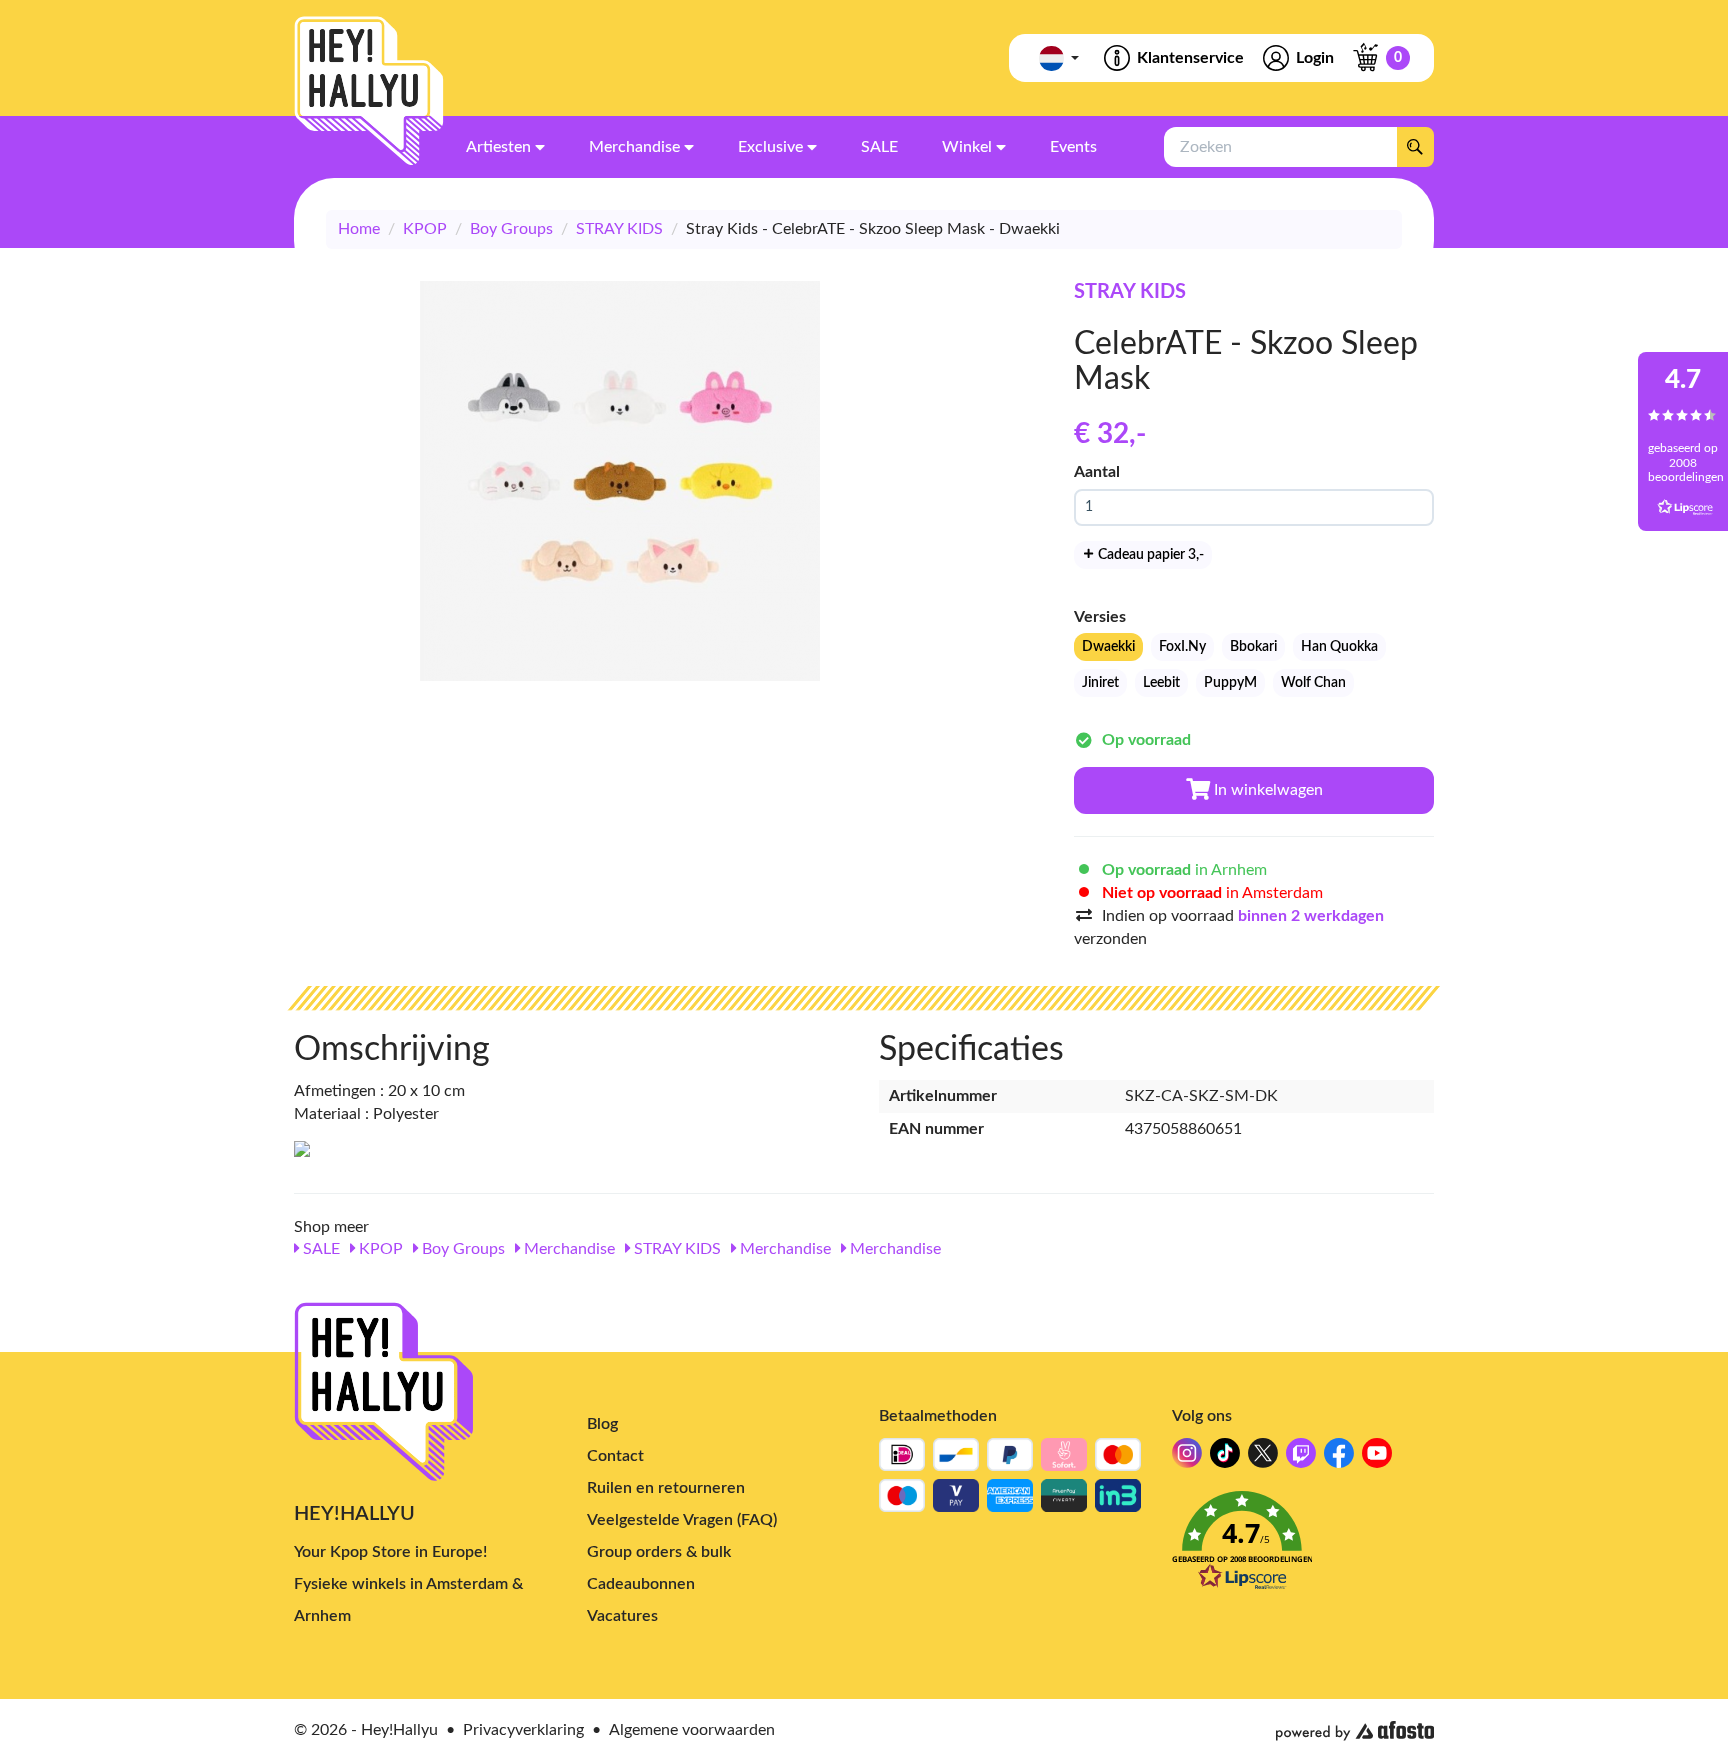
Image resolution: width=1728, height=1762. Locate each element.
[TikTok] (1225, 1458)
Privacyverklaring (523, 1730)
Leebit (1161, 683)
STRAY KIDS (619, 229)
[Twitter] (1263, 1458)
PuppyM (1230, 683)
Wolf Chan (1313, 683)
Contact (615, 1456)
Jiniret (1100, 683)
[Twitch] (1301, 1458)
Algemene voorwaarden (692, 1730)
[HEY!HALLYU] (369, 91)
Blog (602, 1424)
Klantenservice (1190, 58)
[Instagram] (1187, 1458)
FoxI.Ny (1182, 647)
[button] (1303, 1546)
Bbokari (1253, 647)
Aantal (1097, 472)
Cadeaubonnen (641, 1584)
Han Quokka (1339, 647)
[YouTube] (1377, 1458)
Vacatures (622, 1616)
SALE (319, 1249)
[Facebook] (1339, 1458)
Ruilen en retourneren (666, 1488)
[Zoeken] (1415, 147)
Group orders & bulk (659, 1552)
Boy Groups (511, 229)
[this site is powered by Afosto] (1355, 1731)
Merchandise (567, 1249)
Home (359, 229)
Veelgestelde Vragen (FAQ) (682, 1520)
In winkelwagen (1266, 790)
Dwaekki (1108, 647)
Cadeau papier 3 (1149, 555)
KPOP (425, 229)
